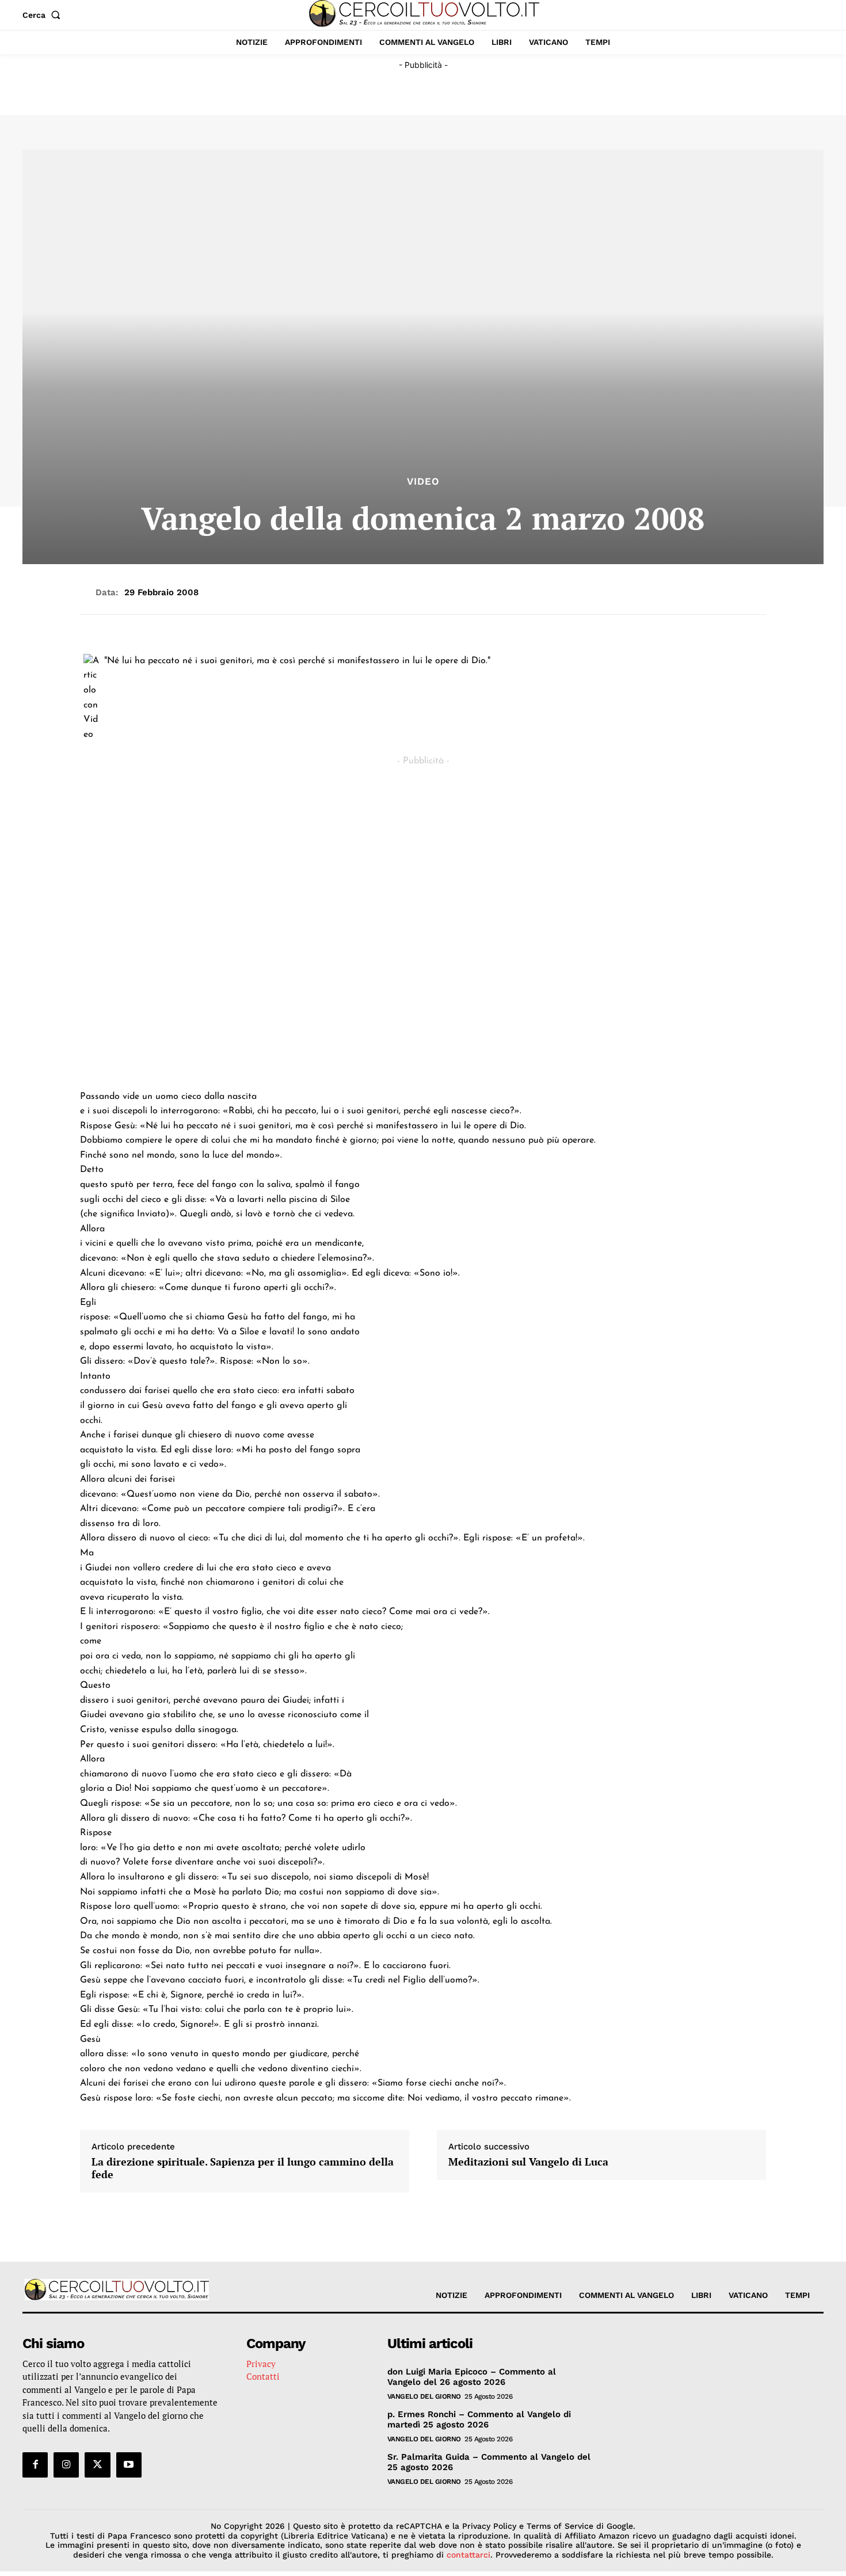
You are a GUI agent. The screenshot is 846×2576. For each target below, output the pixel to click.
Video (423, 482)
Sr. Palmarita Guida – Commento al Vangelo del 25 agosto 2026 (489, 2461)
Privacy (261, 2363)
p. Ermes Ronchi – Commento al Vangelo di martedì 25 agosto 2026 (479, 2419)
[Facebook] (35, 2464)
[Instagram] (66, 2464)
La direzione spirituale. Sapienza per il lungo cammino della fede (243, 2168)
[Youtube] (129, 2464)
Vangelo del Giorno (424, 2396)
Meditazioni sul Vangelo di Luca (528, 2162)
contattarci (468, 2555)
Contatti (263, 2376)
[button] (44, 15)
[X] (97, 2464)
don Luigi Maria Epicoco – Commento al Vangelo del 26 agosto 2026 (472, 2376)
